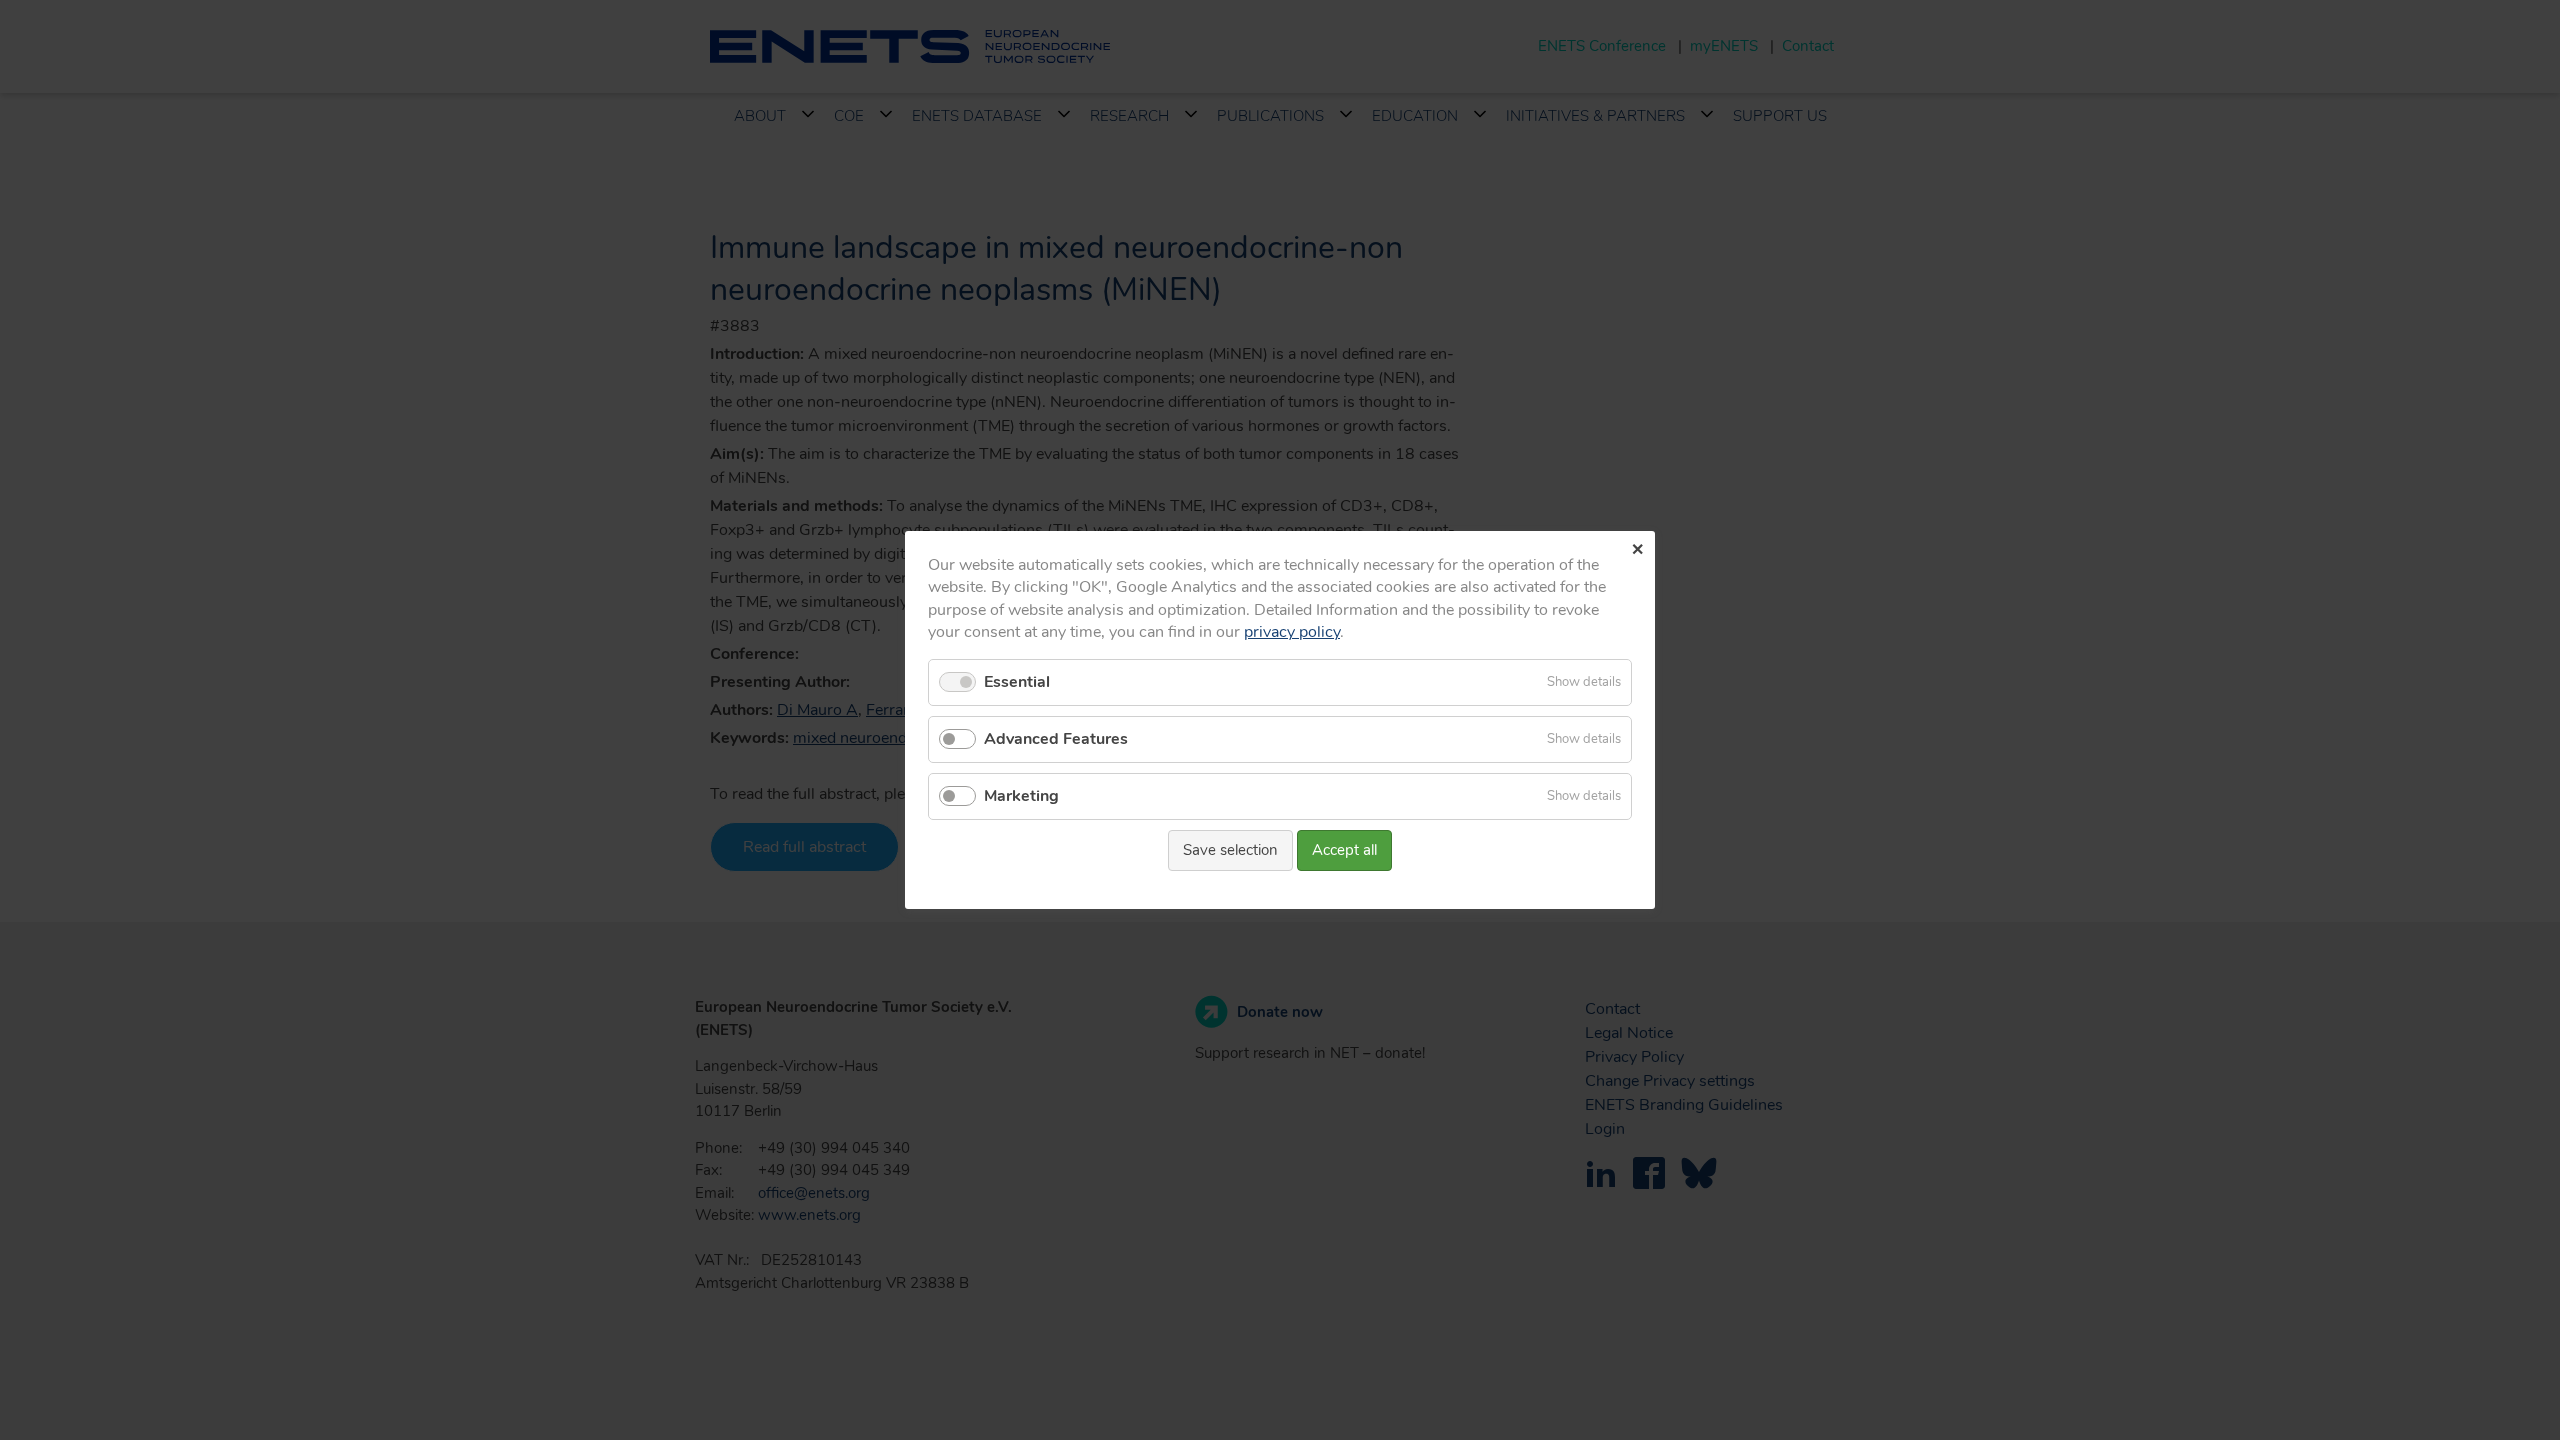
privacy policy (1292, 632)
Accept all (1344, 850)
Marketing (1021, 796)
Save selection (1230, 850)
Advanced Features (1056, 739)
